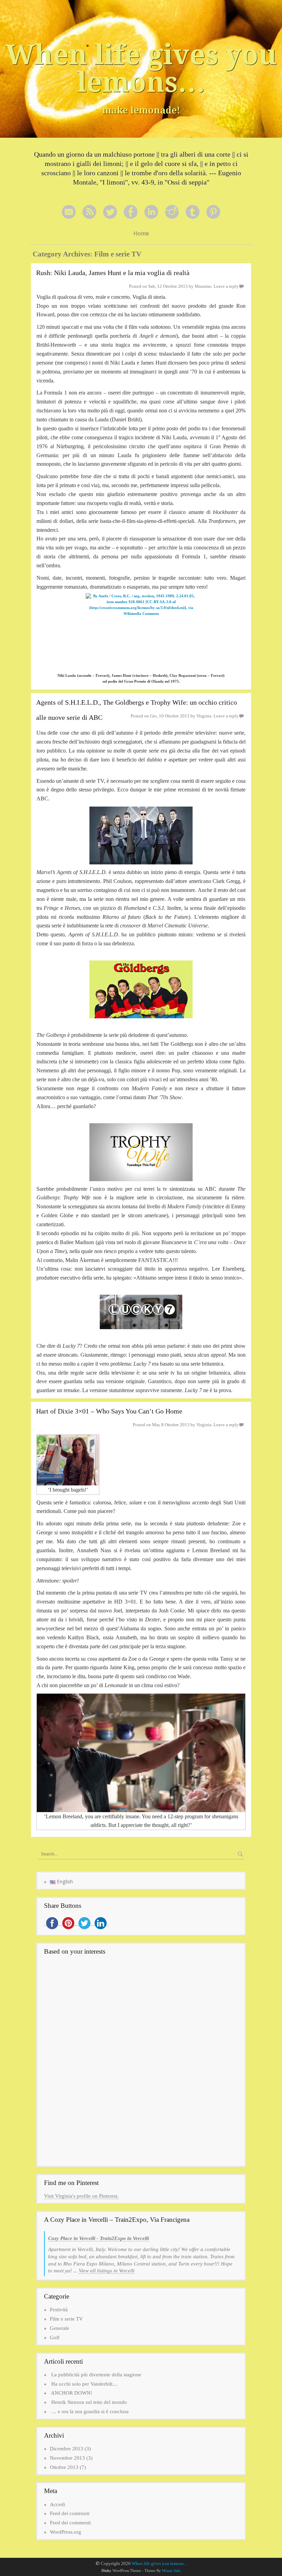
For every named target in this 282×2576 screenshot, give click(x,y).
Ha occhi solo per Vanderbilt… (84, 2384)
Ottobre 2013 (64, 2467)
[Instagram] (172, 212)
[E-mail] (69, 212)
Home (141, 233)
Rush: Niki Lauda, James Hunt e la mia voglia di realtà (113, 273)
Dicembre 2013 (67, 2449)
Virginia (204, 716)
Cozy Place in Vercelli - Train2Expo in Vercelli (99, 2238)
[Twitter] (110, 212)
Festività (59, 2310)
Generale (59, 2328)
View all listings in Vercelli (107, 2271)
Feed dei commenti (70, 2523)
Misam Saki (171, 2571)
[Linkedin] (151, 212)
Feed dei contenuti (70, 2513)
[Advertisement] (102, 2009)
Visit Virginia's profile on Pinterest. (81, 2196)
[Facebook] (131, 212)
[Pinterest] (213, 212)
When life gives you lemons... (159, 2563)
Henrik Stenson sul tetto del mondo (89, 2402)
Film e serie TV (66, 2319)
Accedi (57, 2504)
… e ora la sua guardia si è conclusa (90, 2411)
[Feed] (89, 212)
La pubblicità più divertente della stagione (96, 2375)
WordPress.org (66, 2532)
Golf (55, 2337)
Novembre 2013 (67, 2458)
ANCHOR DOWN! (72, 2393)
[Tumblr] (193, 212)
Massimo (203, 286)
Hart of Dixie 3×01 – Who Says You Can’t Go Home (109, 1411)
